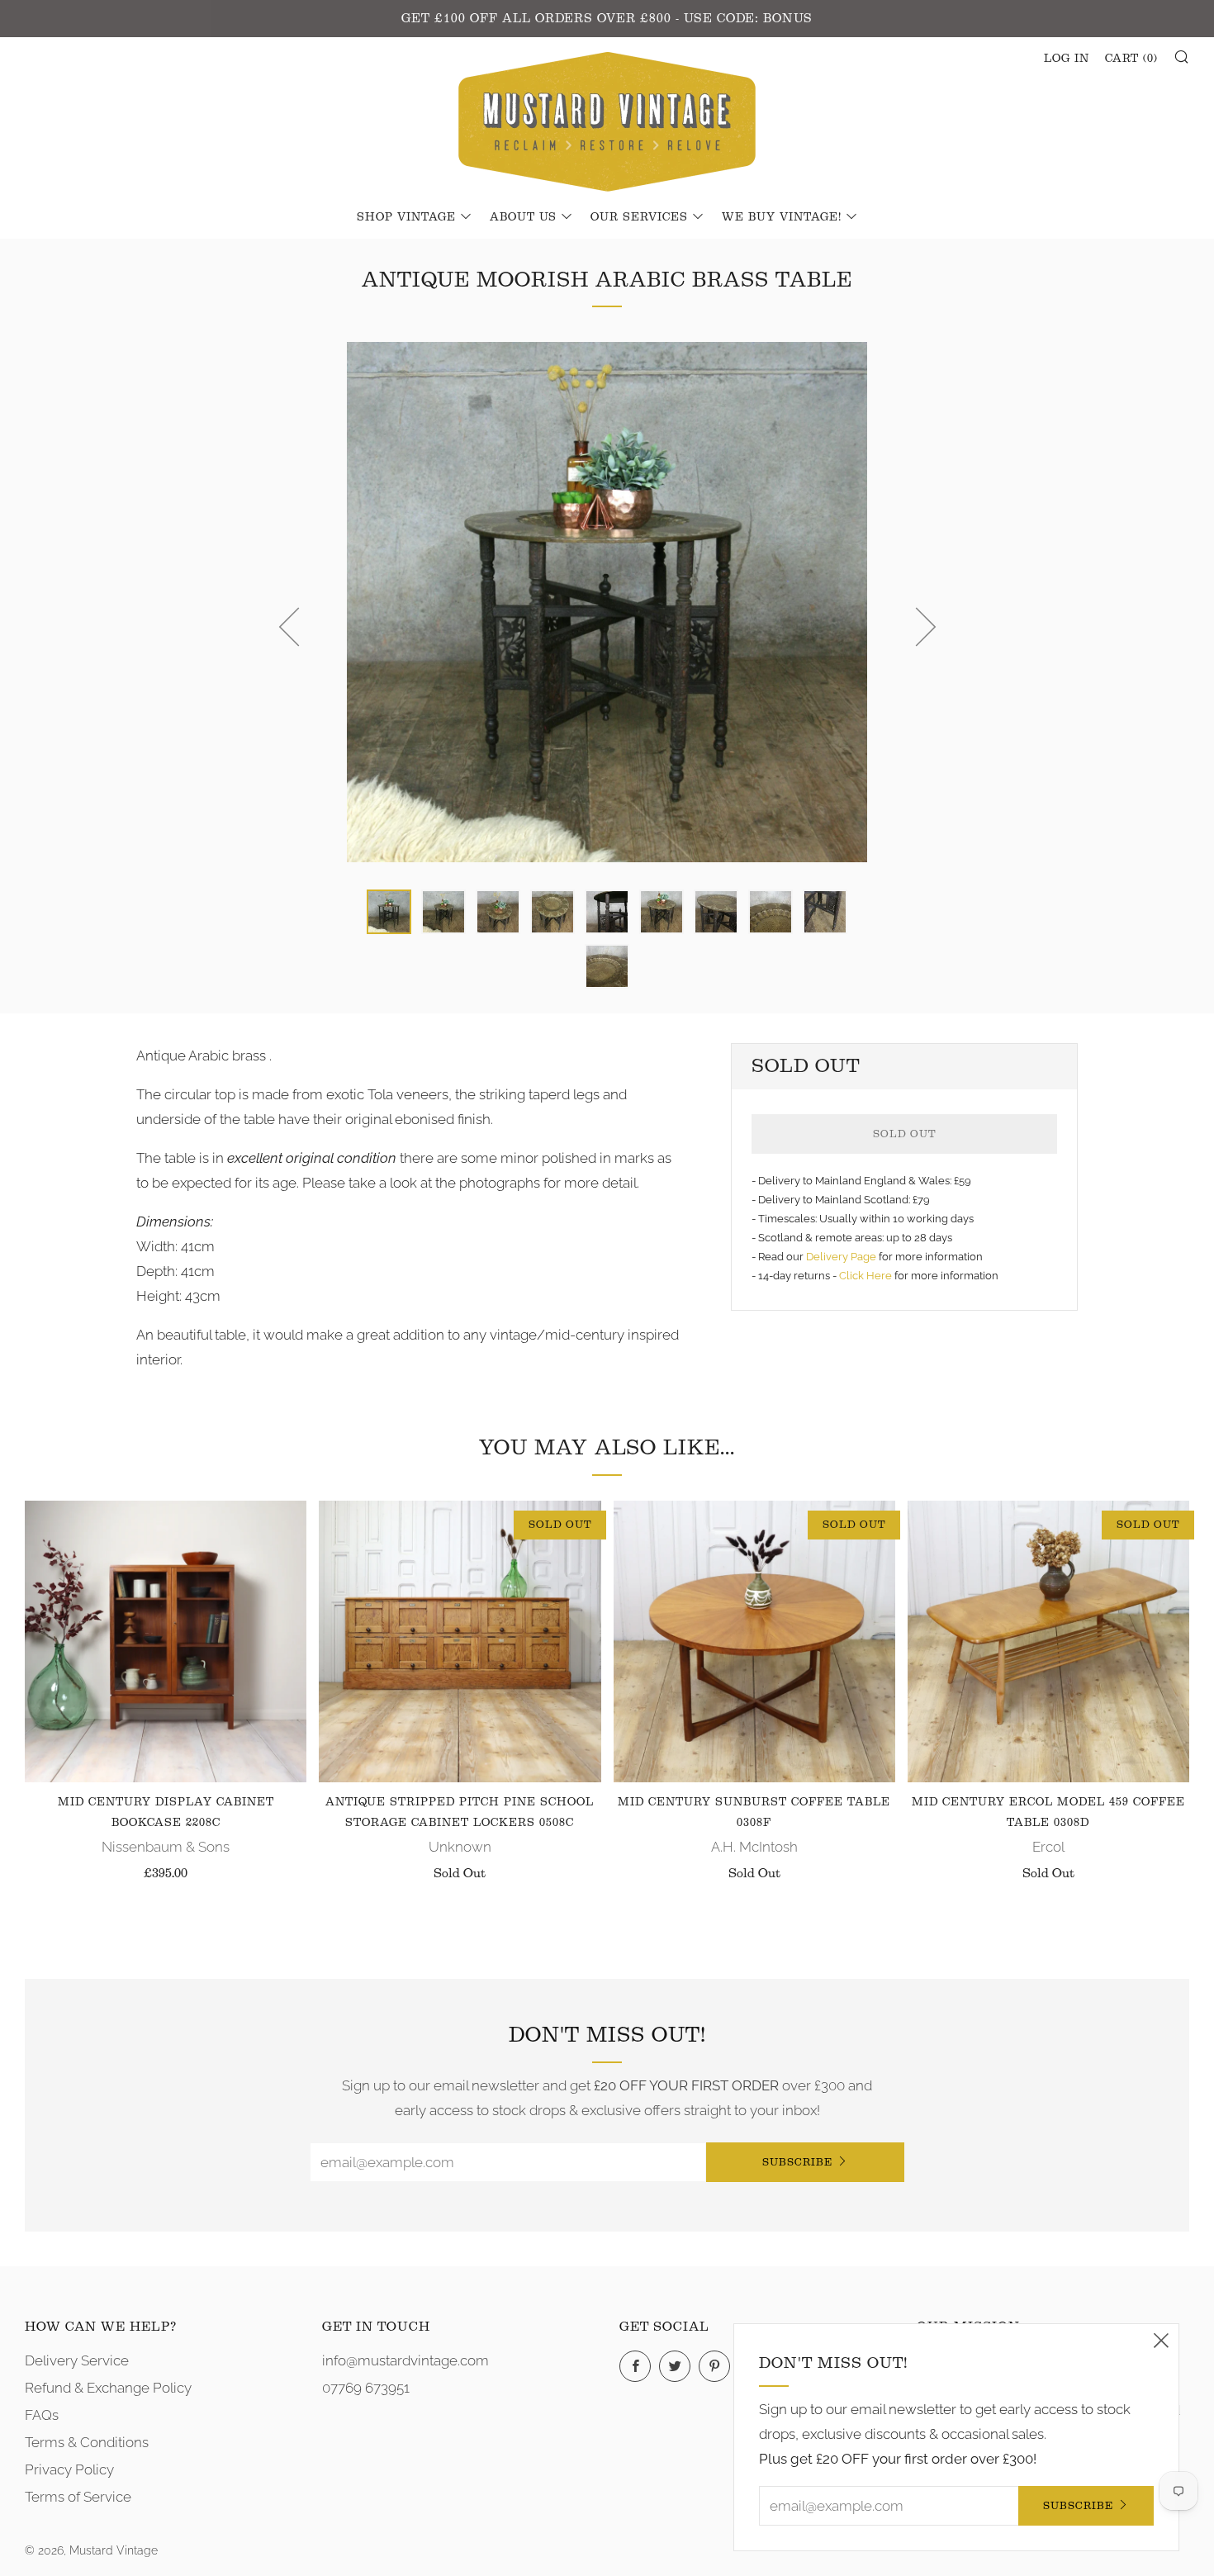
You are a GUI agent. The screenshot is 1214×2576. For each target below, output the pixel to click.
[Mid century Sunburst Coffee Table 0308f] (754, 1641)
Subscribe (797, 2162)
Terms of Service (78, 2497)
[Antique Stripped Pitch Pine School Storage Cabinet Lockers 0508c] (460, 1641)
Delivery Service (77, 2360)
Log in (1067, 59)
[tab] (389, 912)
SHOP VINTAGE (406, 217)
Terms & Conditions (87, 2442)
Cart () (1131, 59)
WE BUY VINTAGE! (782, 217)
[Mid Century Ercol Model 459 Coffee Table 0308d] (1048, 1641)
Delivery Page (841, 1257)
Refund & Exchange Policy (108, 2388)
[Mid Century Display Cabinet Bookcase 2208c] (166, 1641)
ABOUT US (523, 217)
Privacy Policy (69, 2469)
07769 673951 (366, 2388)
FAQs (42, 2415)
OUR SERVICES (639, 217)
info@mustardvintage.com (405, 2360)
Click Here (867, 1276)
